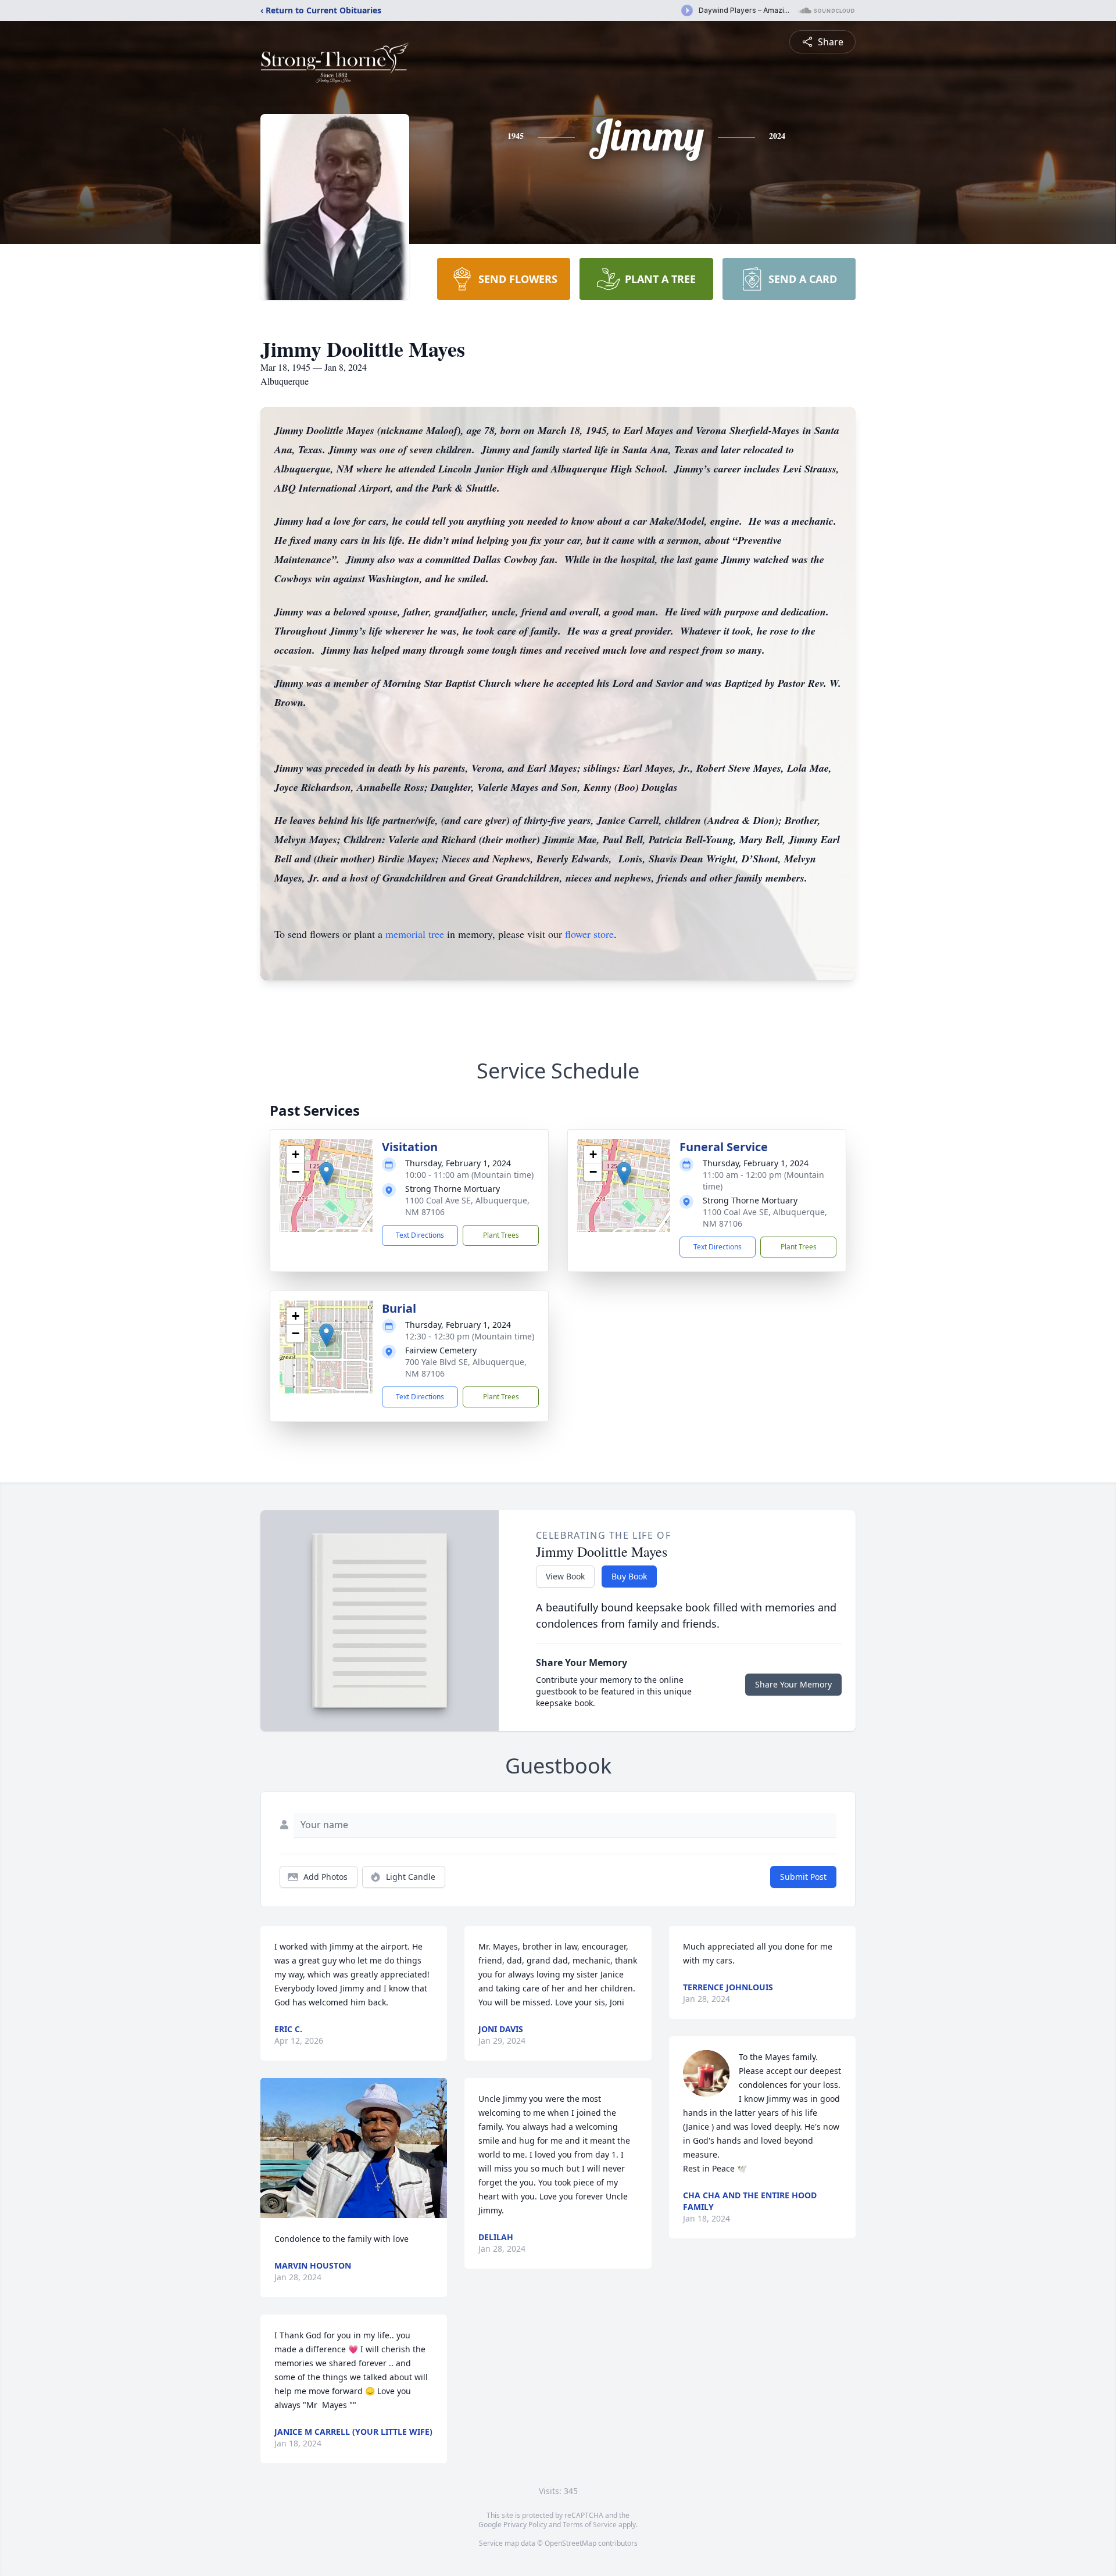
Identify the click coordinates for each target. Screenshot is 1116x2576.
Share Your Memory (793, 1684)
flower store (589, 934)
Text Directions (420, 1235)
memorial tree (415, 934)
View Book (565, 1576)
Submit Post (803, 1877)
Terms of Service (590, 2525)
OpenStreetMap (570, 2543)
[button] (326, 1174)
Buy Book (629, 1576)
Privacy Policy (525, 2525)
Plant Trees (501, 1235)
